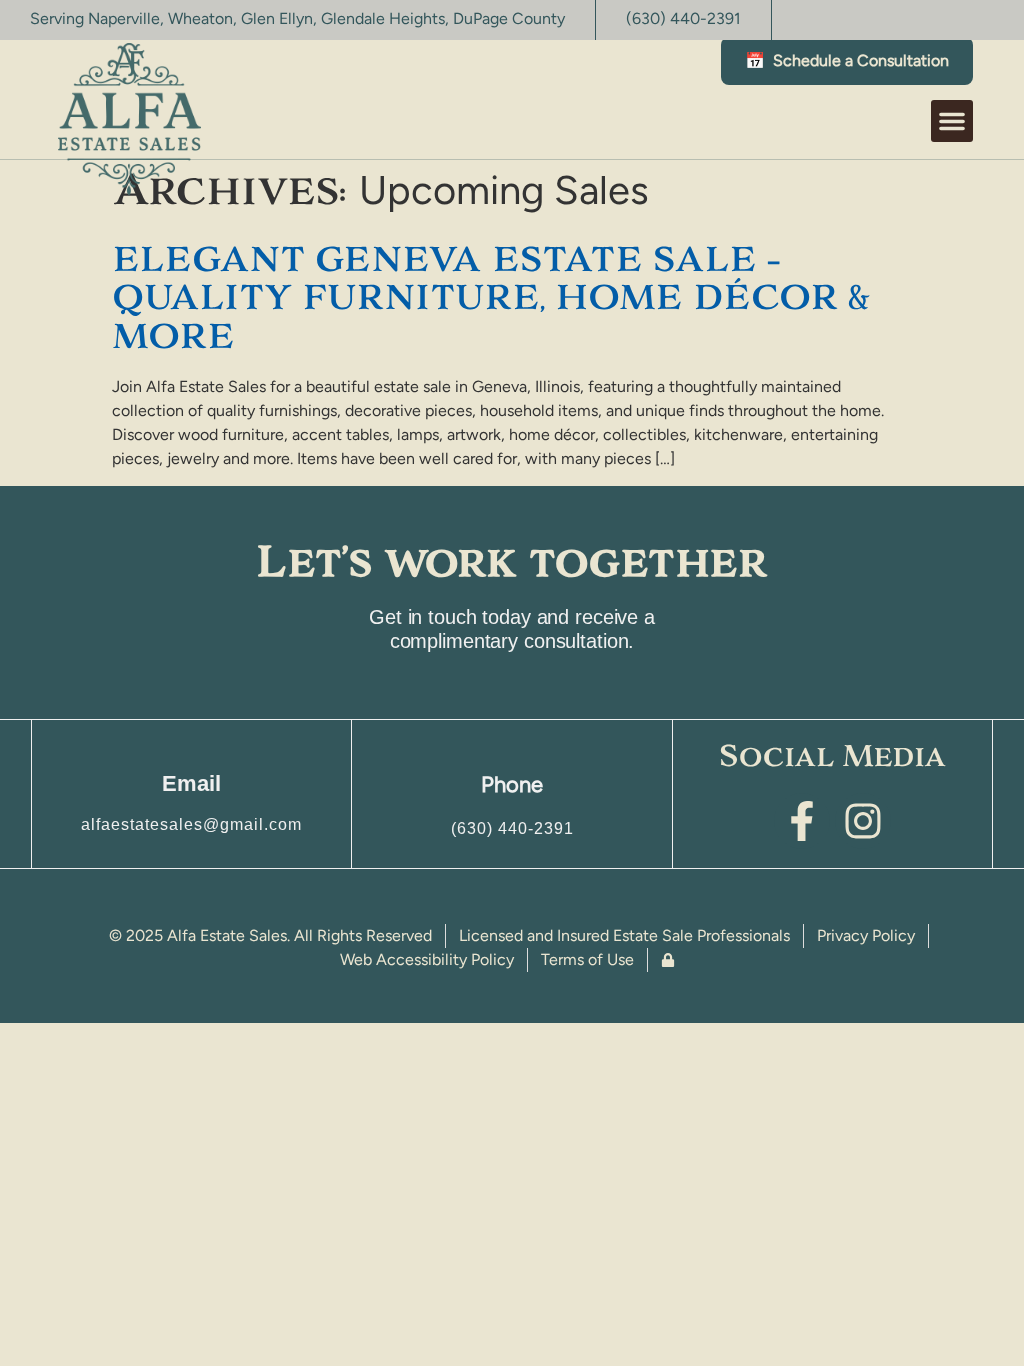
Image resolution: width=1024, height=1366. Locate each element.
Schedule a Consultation (847, 60)
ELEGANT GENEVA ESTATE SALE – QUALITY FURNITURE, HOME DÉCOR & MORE (490, 297)
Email (192, 783)
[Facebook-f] (802, 821)
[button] (129, 118)
